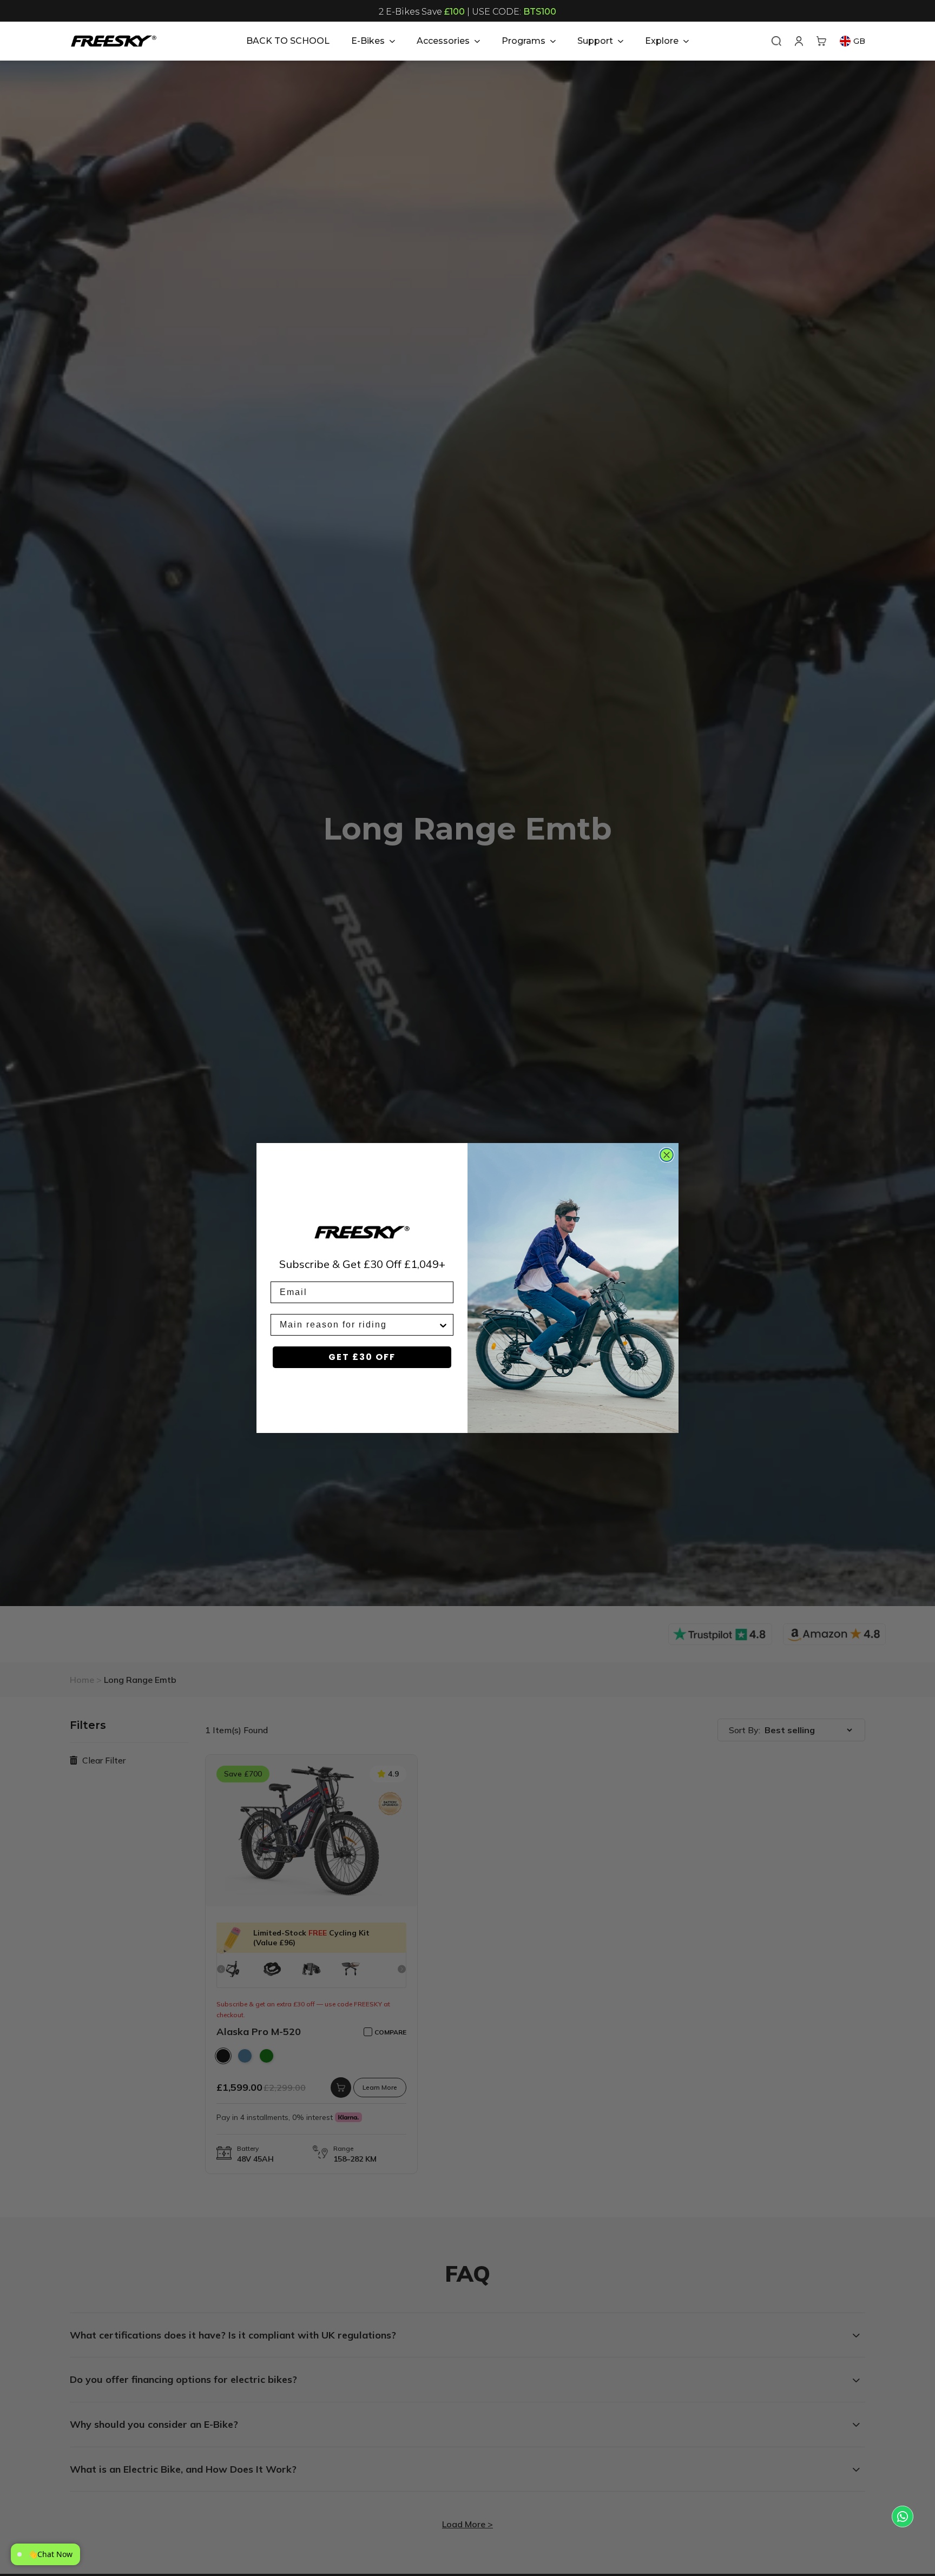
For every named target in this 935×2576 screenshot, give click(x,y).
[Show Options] (443, 1325)
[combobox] (359, 1325)
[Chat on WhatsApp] (903, 2516)
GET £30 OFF (362, 1357)
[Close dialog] (667, 1155)
